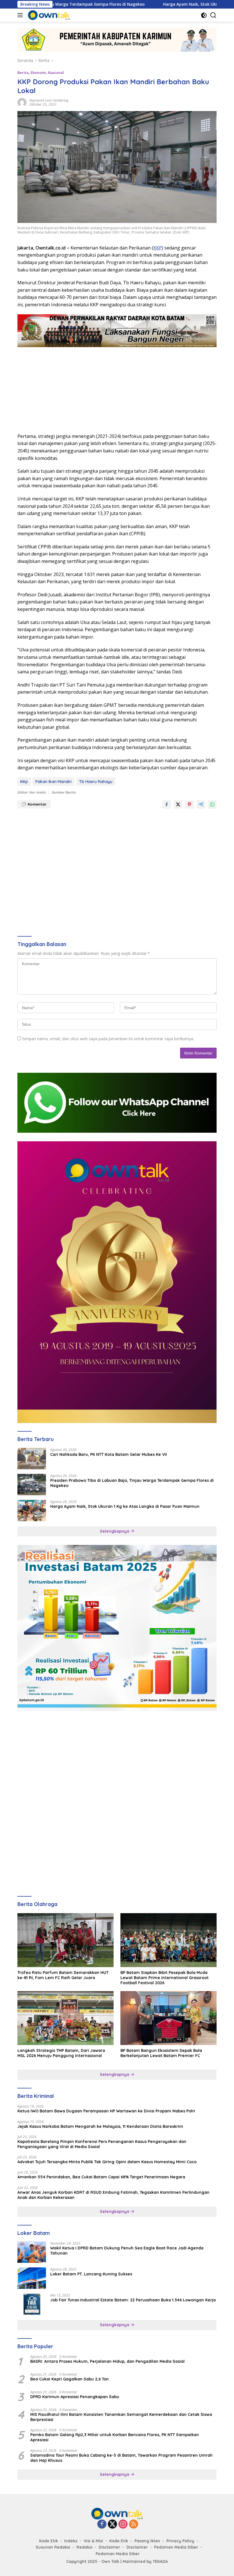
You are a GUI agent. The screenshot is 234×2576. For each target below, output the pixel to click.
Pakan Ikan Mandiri (54, 782)
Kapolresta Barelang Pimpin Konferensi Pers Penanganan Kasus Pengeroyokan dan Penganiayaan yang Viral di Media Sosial (102, 2144)
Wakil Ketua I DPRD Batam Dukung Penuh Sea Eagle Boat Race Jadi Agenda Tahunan (127, 2251)
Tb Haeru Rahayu (96, 782)
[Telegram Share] (201, 804)
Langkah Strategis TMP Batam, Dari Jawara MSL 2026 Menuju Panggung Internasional (61, 2053)
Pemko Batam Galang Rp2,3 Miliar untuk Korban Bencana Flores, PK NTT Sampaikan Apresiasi (115, 2437)
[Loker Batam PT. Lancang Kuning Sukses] (32, 2278)
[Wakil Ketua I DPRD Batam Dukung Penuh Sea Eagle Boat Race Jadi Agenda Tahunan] (32, 2252)
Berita (23, 73)
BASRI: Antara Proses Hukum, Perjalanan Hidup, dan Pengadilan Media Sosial (107, 2361)
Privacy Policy (180, 2541)
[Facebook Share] (167, 804)
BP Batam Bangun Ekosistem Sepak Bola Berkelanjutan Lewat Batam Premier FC (161, 2053)
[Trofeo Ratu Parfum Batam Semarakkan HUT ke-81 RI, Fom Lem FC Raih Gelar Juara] (65, 1940)
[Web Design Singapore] (117, 1282)
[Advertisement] (117, 387)
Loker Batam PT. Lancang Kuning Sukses (91, 2274)
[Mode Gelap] (204, 15)
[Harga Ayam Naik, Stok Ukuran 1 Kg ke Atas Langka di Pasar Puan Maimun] (32, 1511)
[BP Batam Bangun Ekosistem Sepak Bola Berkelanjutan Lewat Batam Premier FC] (169, 2018)
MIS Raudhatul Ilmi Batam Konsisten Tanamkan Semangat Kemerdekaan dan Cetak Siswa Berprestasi (121, 2417)
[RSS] (134, 2524)
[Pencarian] (213, 15)
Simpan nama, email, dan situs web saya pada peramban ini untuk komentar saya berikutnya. (108, 1039)
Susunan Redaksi (53, 2547)
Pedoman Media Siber (176, 2547)
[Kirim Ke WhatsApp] (212, 804)
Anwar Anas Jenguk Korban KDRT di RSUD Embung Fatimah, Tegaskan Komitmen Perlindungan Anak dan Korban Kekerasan (113, 2195)
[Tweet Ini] (178, 804)
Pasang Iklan (147, 2541)
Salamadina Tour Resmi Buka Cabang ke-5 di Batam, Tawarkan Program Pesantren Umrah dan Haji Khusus (121, 2458)
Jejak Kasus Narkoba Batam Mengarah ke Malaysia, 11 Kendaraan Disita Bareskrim (100, 2126)
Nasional (56, 73)
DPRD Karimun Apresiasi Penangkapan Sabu (75, 2397)
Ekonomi (38, 73)
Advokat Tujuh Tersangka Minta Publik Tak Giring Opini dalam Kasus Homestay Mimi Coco (107, 2162)
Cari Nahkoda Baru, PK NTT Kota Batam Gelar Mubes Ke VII (109, 1454)
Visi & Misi (93, 2541)
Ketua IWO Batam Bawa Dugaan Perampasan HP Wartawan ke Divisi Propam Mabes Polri (106, 2111)
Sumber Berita (64, 792)
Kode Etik (49, 2541)
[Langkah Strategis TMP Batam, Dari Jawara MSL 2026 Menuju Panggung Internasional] (65, 2018)
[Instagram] (123, 2524)
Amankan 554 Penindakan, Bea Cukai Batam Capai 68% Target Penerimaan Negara (101, 2177)
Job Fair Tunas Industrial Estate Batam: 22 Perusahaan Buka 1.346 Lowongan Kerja (133, 2300)
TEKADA (160, 2561)
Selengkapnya (115, 1531)
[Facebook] (102, 2524)
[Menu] (21, 15)
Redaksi (84, 2547)
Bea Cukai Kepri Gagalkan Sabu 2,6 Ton (69, 2379)
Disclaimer (109, 2547)
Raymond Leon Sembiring (49, 100)
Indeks (71, 2541)
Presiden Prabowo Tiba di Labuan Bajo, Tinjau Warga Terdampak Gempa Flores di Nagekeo (132, 1483)
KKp (24, 782)
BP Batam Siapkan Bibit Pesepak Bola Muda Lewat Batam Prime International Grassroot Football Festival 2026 (165, 1978)
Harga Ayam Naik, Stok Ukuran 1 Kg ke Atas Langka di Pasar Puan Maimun (125, 1506)
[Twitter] (112, 2524)
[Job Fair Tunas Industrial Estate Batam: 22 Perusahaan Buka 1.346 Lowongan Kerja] (32, 2304)
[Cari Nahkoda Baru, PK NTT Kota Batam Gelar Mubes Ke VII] (32, 1459)
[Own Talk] (48, 15)
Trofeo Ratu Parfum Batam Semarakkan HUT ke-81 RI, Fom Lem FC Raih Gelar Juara (63, 1975)
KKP (158, 248)
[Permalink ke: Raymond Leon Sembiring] (22, 102)
